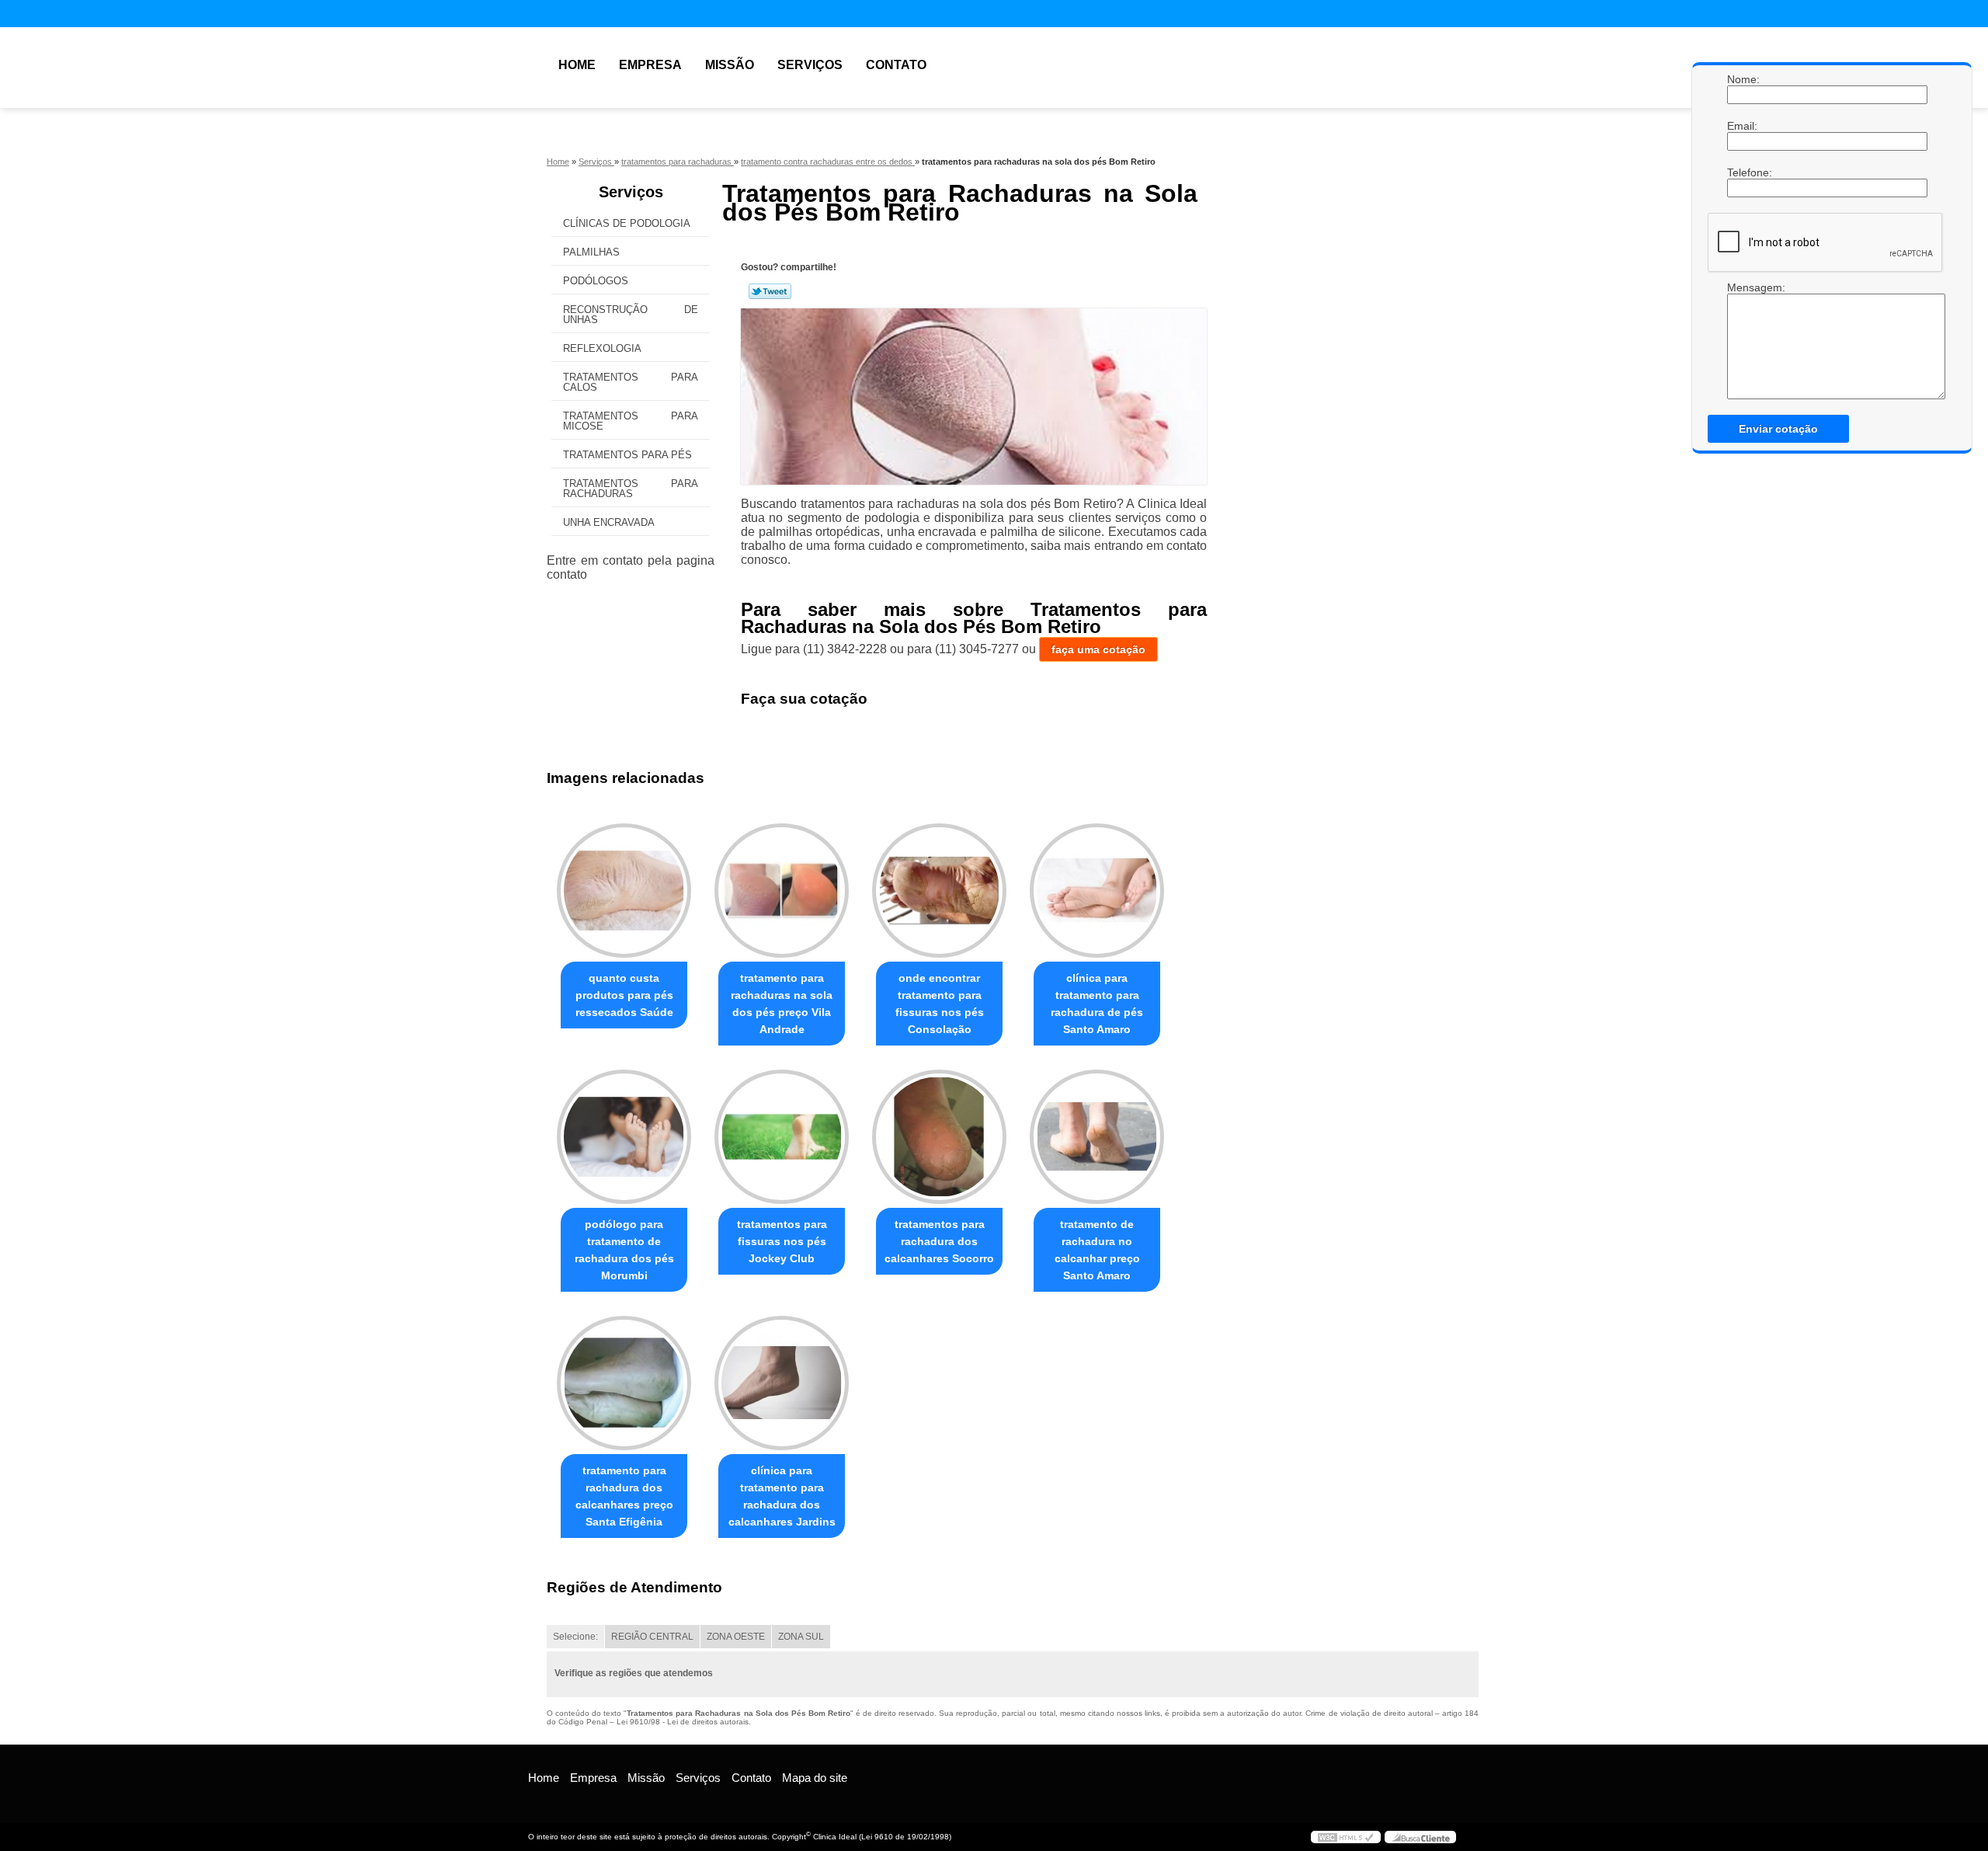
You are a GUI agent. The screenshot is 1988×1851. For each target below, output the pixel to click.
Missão (730, 65)
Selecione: (575, 1637)
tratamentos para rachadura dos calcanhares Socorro (939, 1241)
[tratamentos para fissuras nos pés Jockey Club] (782, 1137)
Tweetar (770, 291)
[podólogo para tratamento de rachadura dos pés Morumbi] (624, 1137)
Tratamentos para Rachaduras (631, 489)
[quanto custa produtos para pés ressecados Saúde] (624, 891)
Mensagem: (1743, 287)
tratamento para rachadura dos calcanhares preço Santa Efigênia (624, 1496)
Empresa (650, 65)
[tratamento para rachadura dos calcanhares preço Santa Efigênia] (624, 1383)
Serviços (810, 65)
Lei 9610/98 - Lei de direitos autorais (683, 1722)
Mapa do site (815, 1778)
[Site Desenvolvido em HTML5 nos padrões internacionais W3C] (1346, 1837)
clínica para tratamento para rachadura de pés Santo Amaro (1097, 1004)
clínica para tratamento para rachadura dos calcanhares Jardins (782, 1496)
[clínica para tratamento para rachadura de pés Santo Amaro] (1097, 891)
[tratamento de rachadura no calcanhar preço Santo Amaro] (1097, 1137)
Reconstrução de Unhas (631, 315)
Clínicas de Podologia (627, 223)
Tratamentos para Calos (631, 382)
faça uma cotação (1098, 649)
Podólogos (596, 281)
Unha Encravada (609, 522)
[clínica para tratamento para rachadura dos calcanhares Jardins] (782, 1383)
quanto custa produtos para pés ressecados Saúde (624, 995)
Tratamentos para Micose (631, 421)
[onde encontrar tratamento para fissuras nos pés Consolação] (939, 891)
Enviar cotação (1778, 429)
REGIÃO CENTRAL (652, 1637)
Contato (896, 65)
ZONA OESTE (736, 1637)
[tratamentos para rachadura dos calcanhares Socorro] (939, 1137)
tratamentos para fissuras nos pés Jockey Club (782, 1241)
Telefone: (1743, 172)
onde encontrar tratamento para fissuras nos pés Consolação (940, 1004)
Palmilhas (591, 252)
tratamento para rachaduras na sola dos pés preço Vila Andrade (782, 1004)
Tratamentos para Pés (627, 455)
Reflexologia (602, 348)
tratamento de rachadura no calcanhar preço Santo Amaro (1097, 1250)
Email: (1743, 126)
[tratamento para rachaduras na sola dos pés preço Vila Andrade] (782, 891)
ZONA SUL (801, 1637)
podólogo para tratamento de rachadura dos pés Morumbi (624, 1250)
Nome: (1743, 79)
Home (577, 65)
